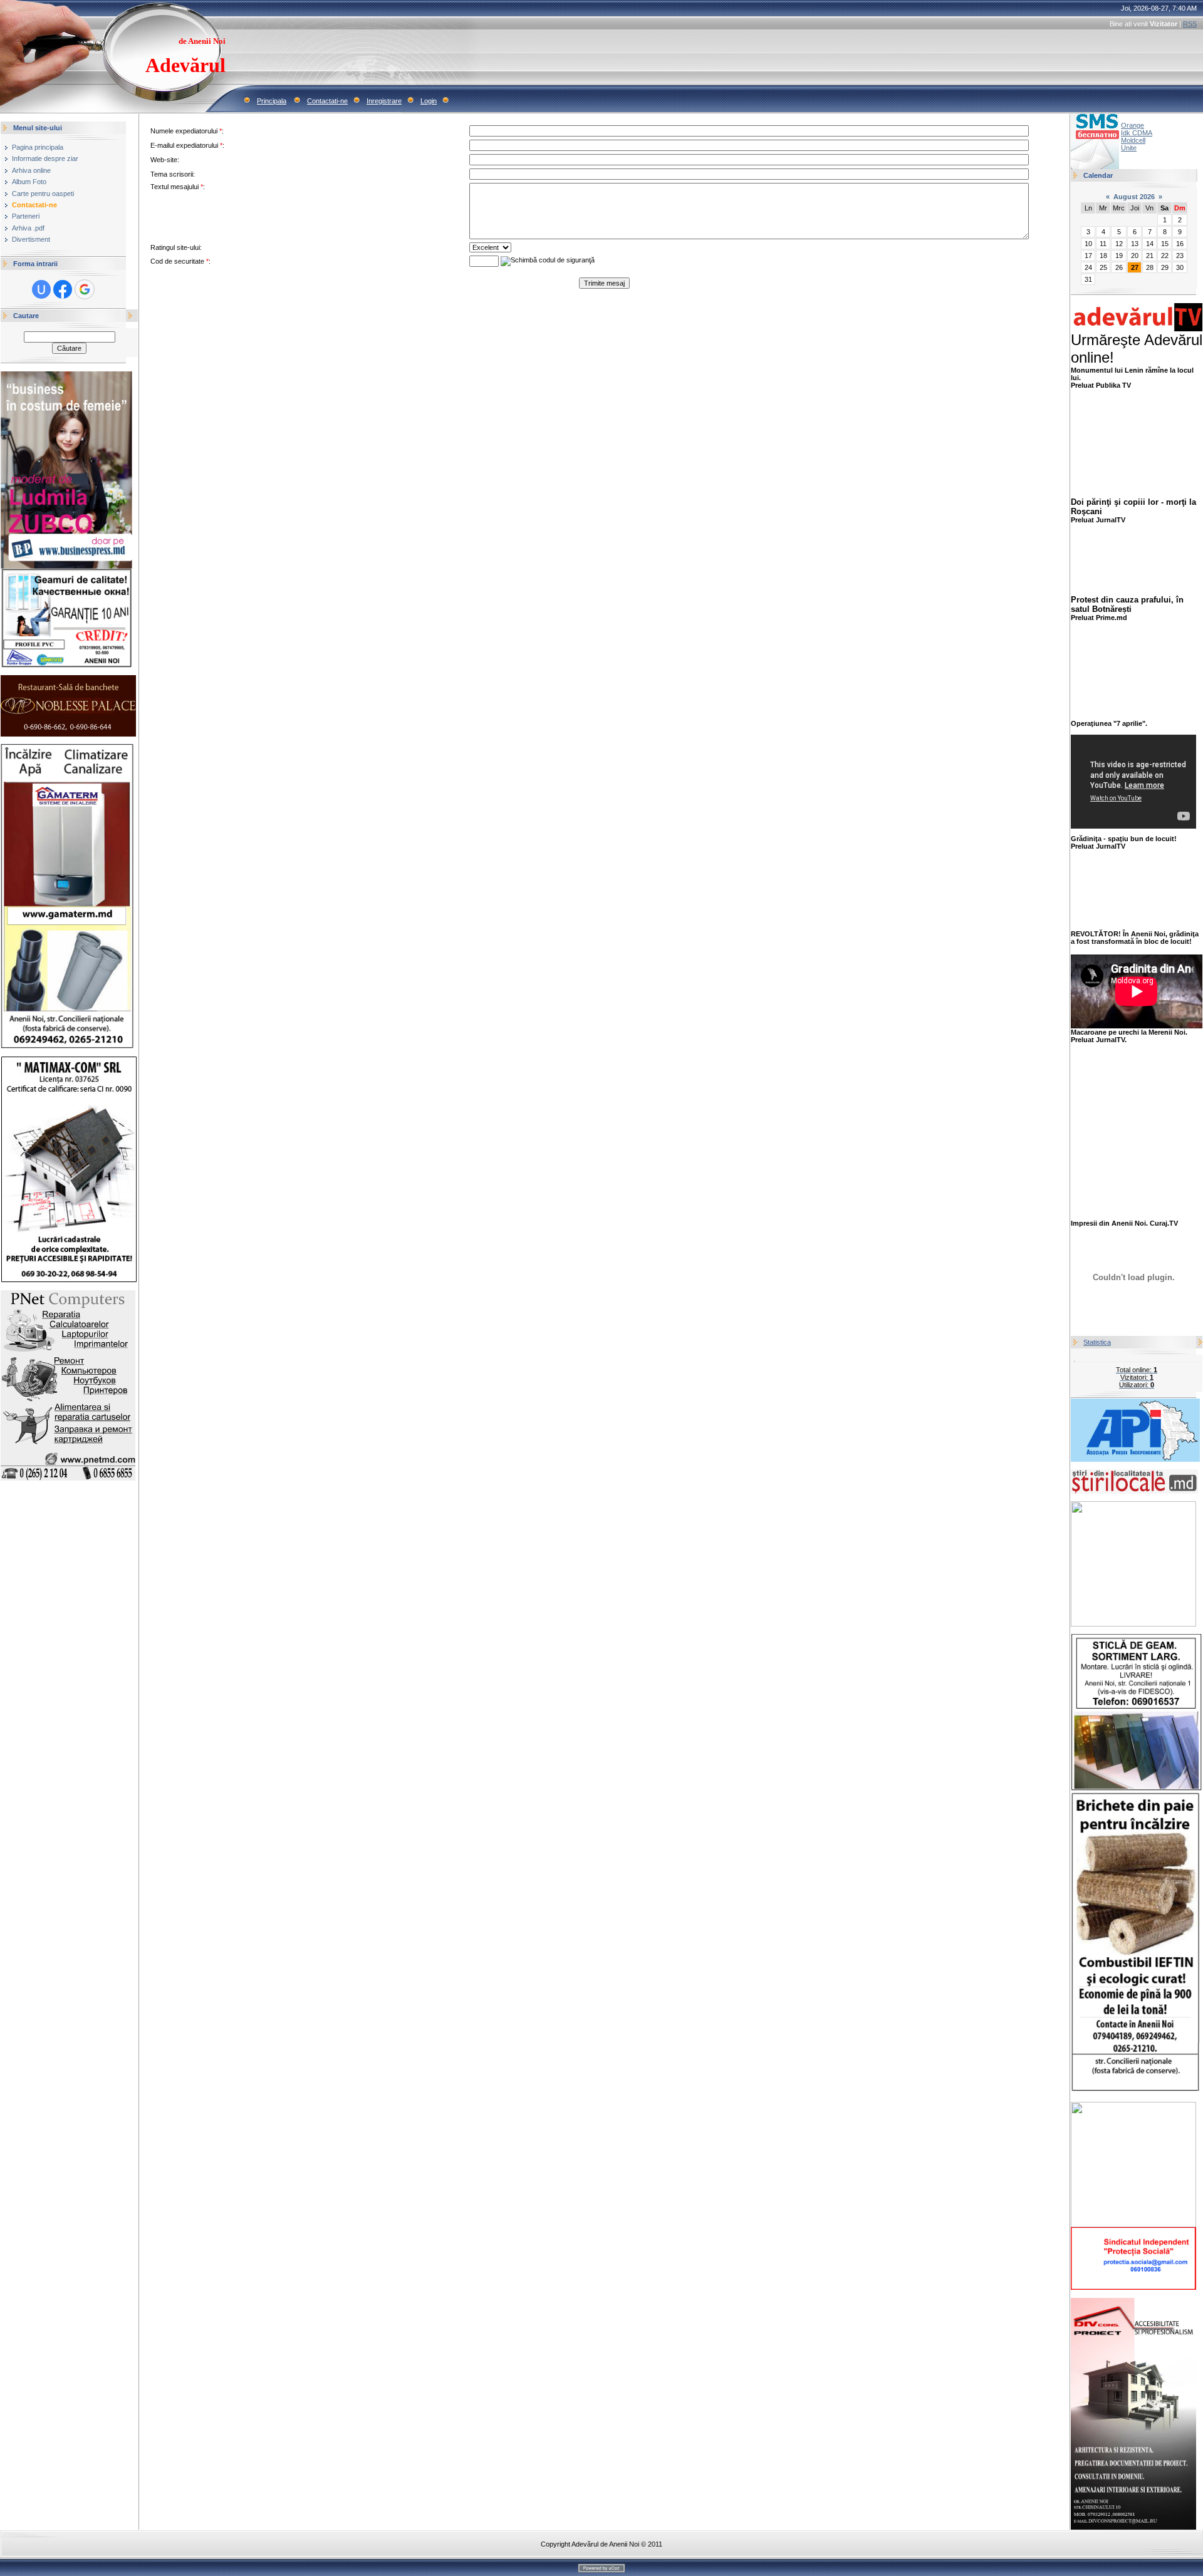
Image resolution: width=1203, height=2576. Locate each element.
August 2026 (1134, 197)
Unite (1129, 148)
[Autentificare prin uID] (41, 289)
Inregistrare (384, 101)
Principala (272, 101)
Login (429, 101)
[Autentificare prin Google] (85, 289)
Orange (1133, 125)
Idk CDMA (1137, 133)
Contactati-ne (327, 101)
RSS (1190, 24)
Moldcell (1133, 140)
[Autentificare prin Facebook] (63, 289)
